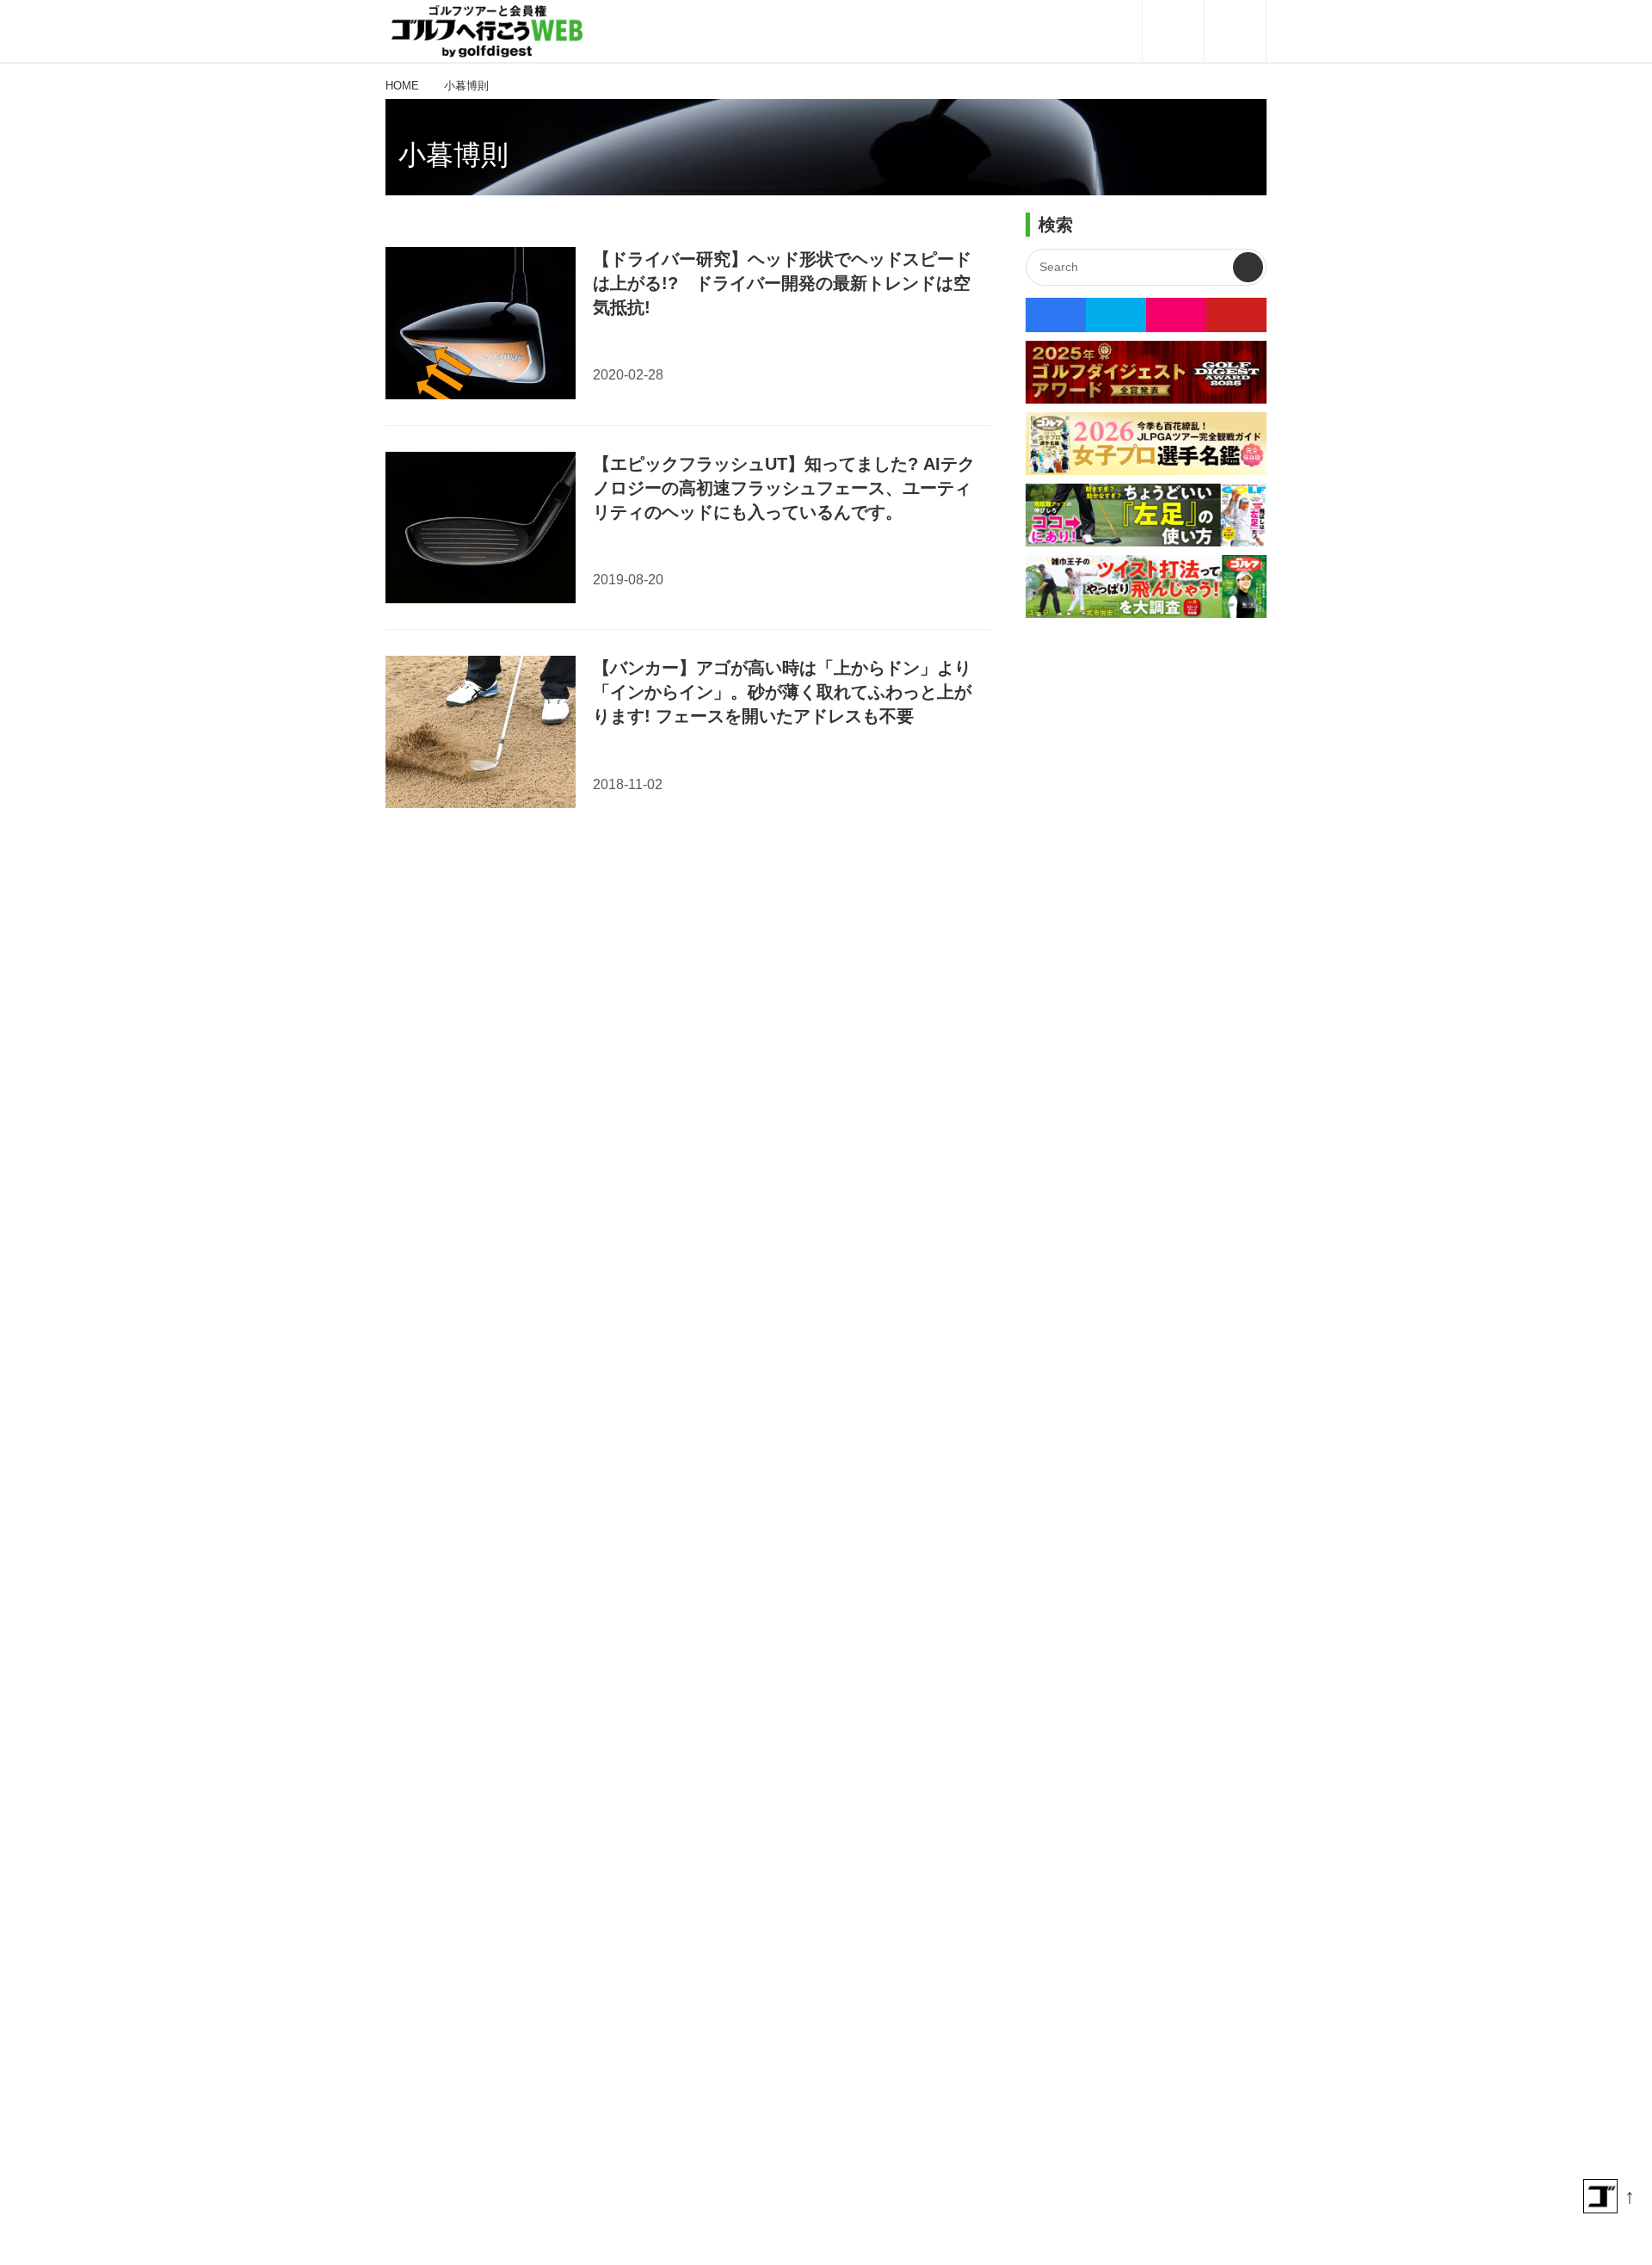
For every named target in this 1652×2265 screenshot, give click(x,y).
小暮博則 (453, 155)
